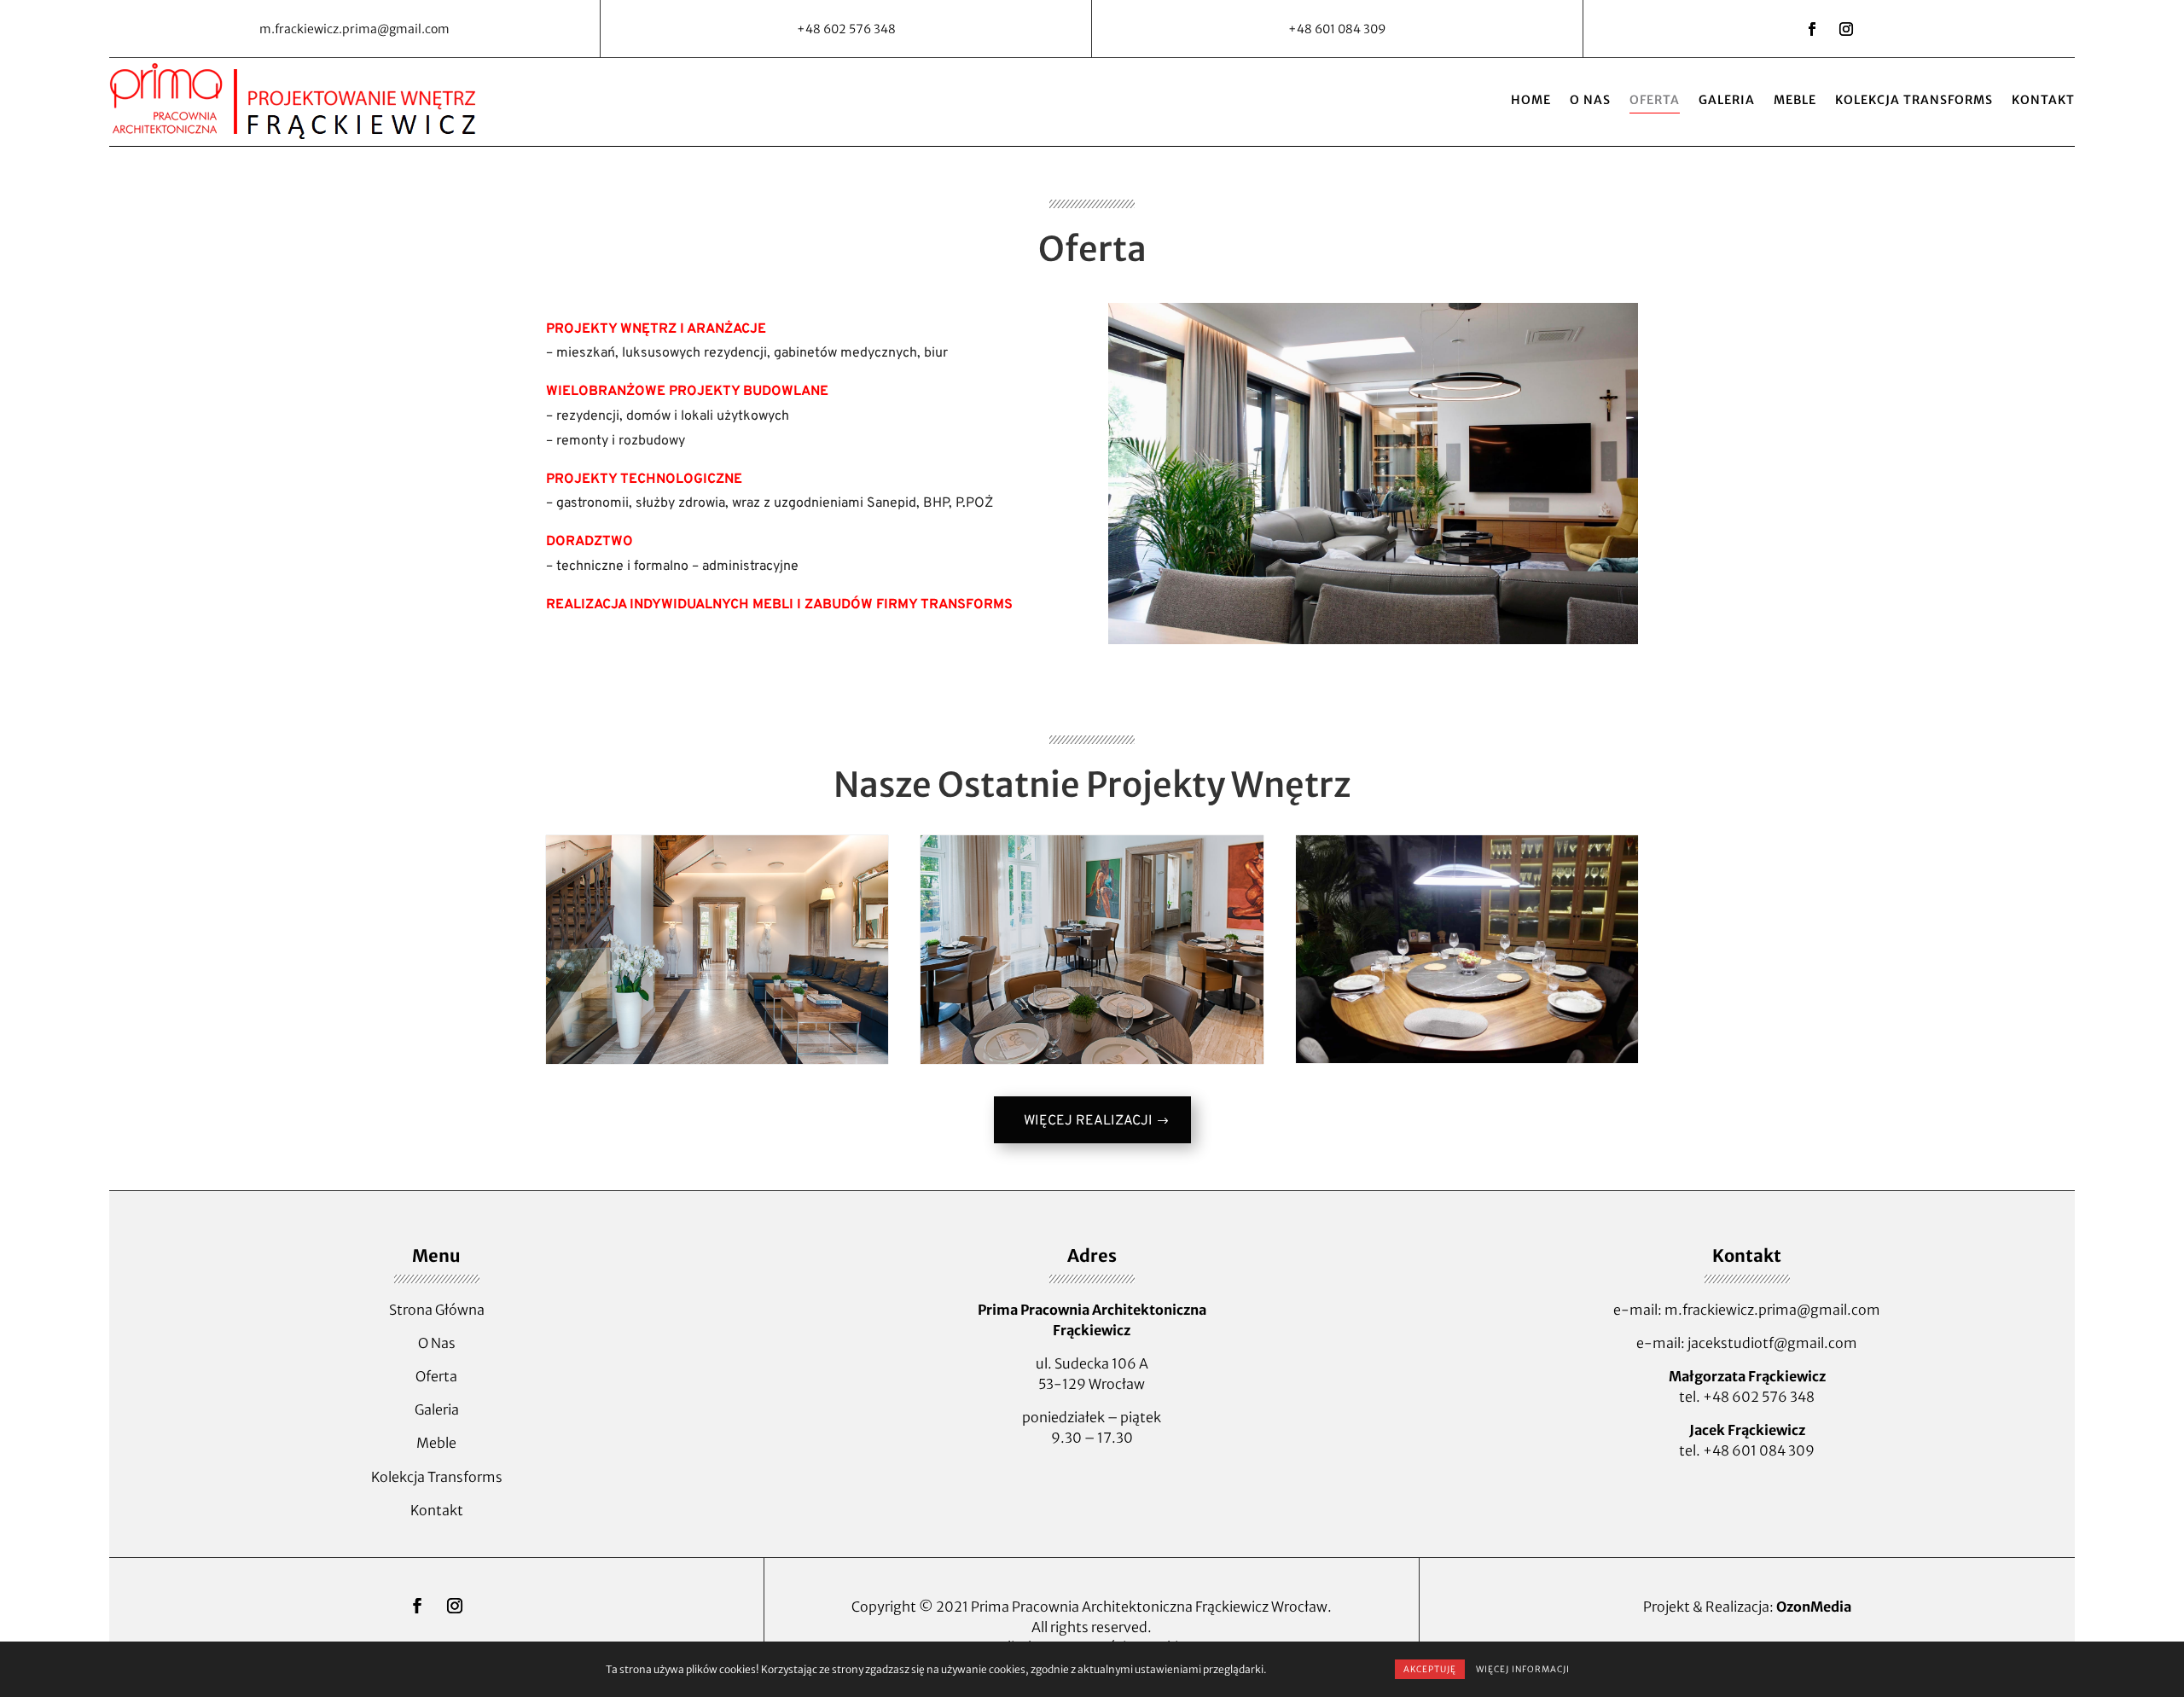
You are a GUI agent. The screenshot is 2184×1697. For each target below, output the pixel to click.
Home (1531, 100)
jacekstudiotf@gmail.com (1772, 1343)
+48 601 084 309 (1759, 1450)
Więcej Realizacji (1088, 1121)
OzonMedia (1814, 1607)
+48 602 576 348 (1759, 1397)
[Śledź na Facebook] (1812, 29)
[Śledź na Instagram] (1846, 29)
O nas (1590, 100)
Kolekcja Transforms (1914, 100)
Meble (1795, 100)
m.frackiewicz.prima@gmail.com (1772, 1310)
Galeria (1727, 100)
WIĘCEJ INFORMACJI (1523, 1669)
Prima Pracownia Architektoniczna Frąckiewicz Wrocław (1149, 1607)
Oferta (1655, 100)
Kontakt (2043, 100)
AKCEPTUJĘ (1430, 1669)
